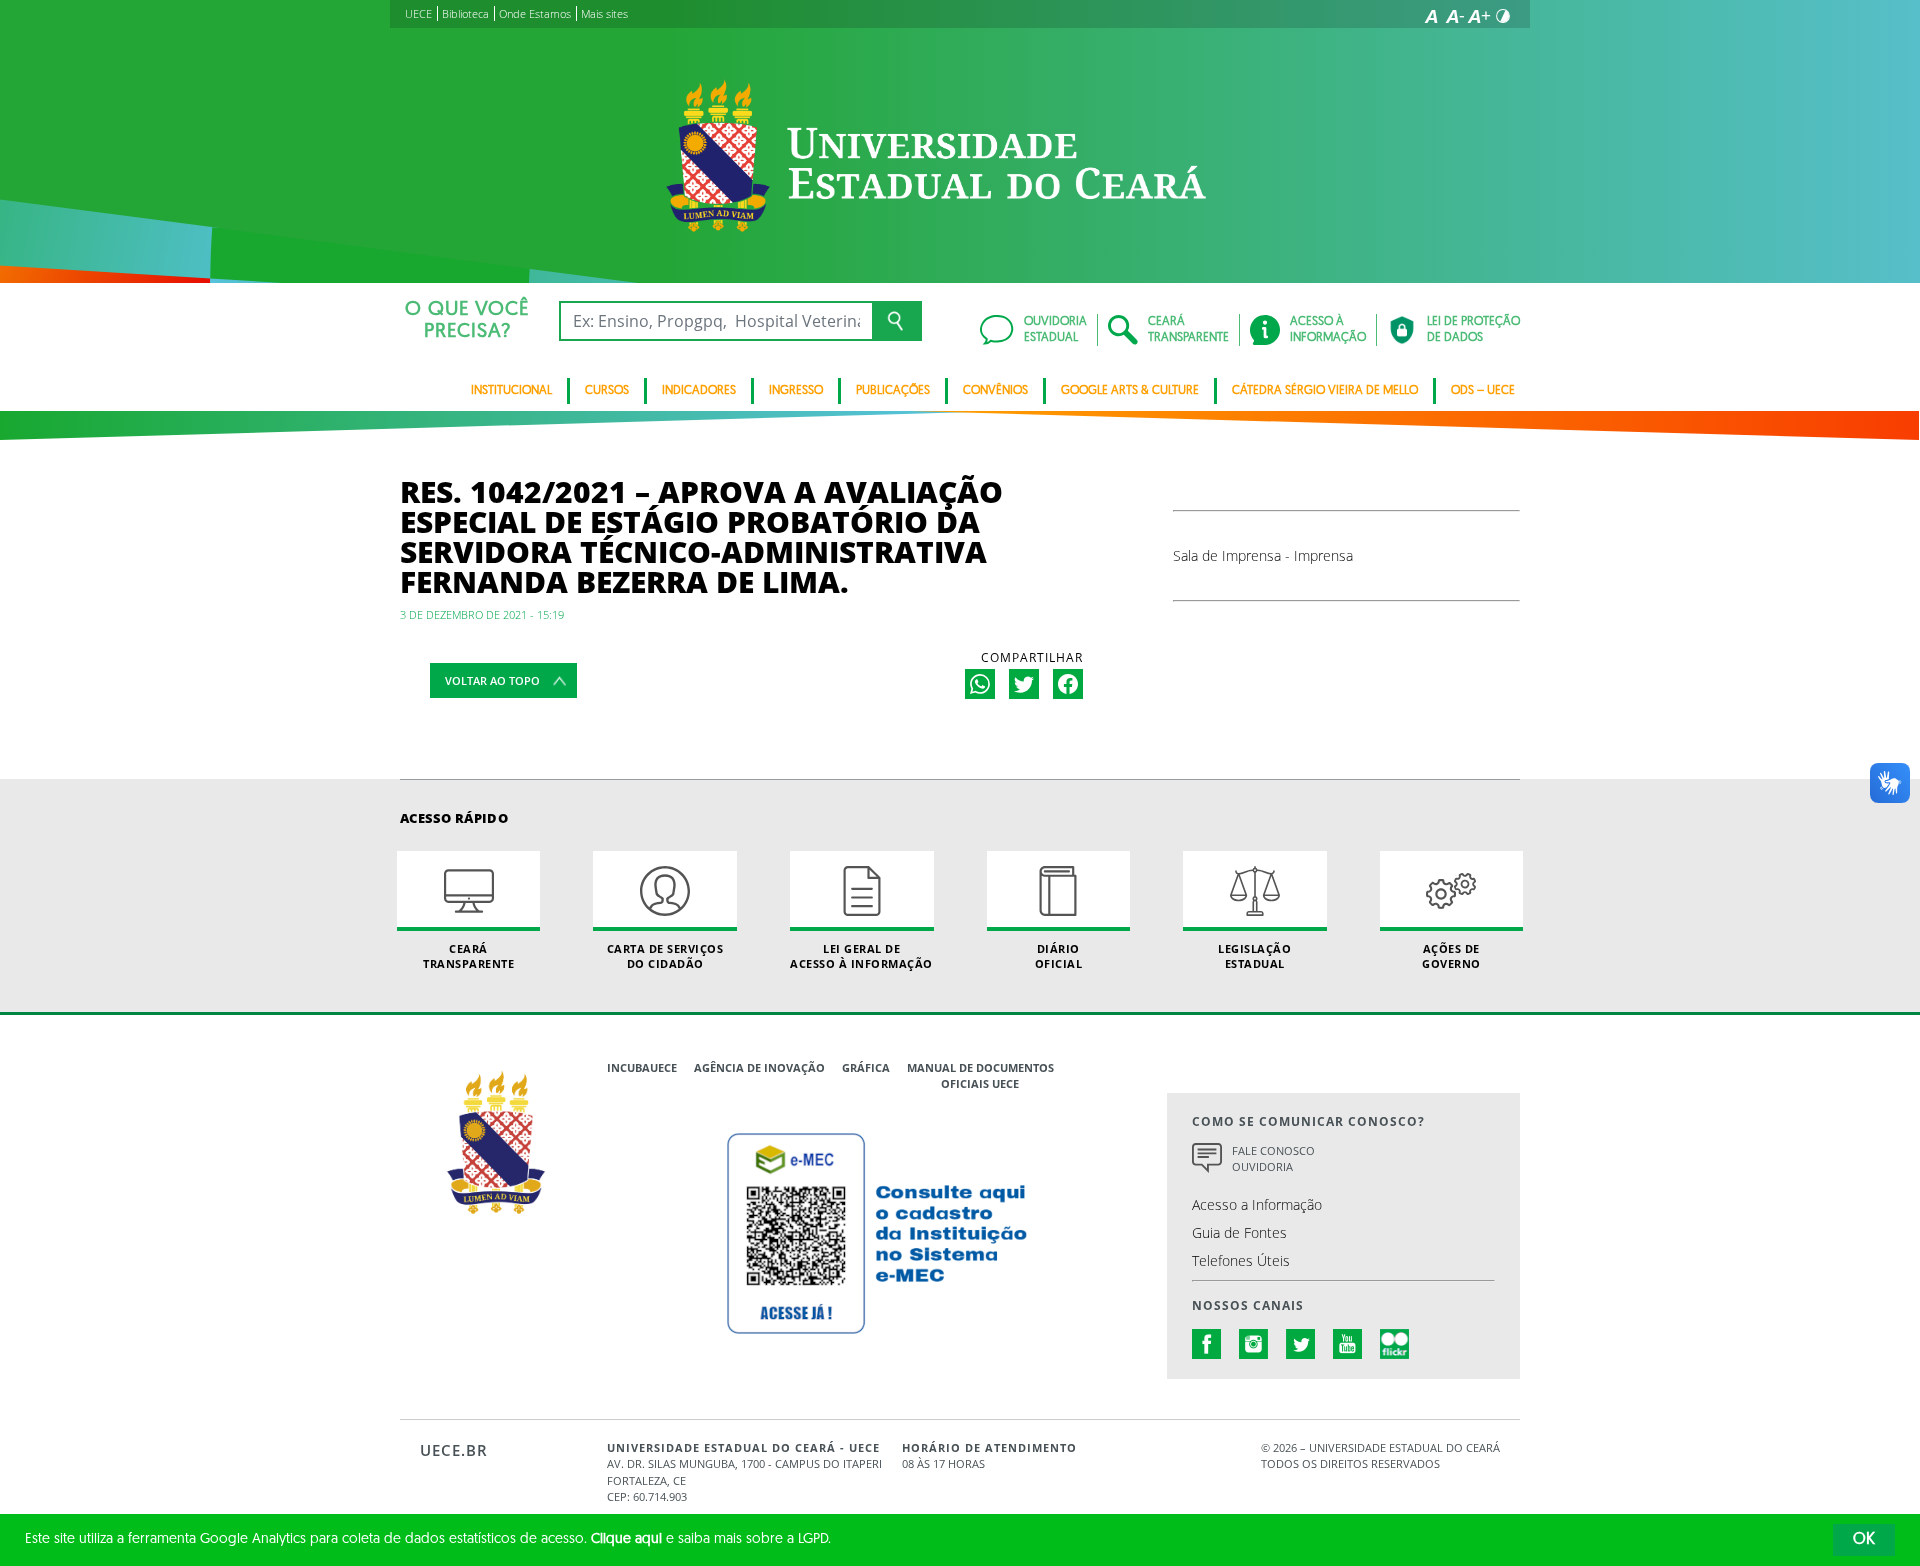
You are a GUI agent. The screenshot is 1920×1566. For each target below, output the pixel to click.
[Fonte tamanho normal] (1431, 16)
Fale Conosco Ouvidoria (1273, 1159)
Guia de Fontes (1239, 1232)
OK (1864, 1540)
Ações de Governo (1451, 956)
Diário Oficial (1059, 956)
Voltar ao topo (492, 680)
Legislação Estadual (1254, 956)
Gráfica (866, 1067)
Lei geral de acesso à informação (861, 956)
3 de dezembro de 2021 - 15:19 (482, 614)
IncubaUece (642, 1067)
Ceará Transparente (468, 956)
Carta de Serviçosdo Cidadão (665, 956)
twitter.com (1301, 1344)
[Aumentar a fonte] (1479, 16)
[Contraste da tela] (1503, 16)
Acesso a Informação (1257, 1204)
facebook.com (1207, 1344)
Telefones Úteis (1241, 1260)
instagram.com (1254, 1344)
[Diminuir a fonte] (1455, 16)
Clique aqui (626, 1539)
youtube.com (1348, 1344)
